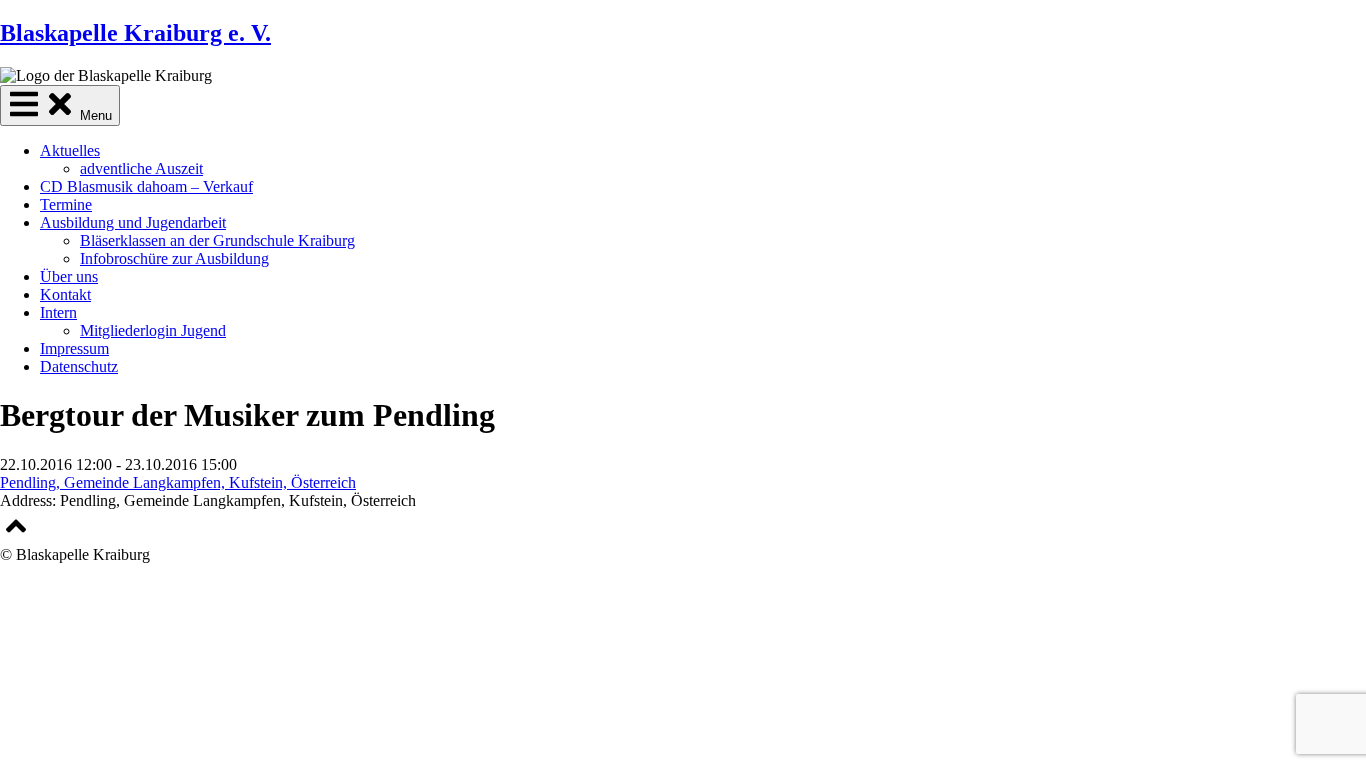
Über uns (69, 276)
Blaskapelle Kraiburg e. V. (135, 33)
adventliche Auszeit (141, 168)
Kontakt (65, 294)
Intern (58, 312)
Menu (94, 115)
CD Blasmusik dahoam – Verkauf (146, 186)
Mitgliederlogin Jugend (153, 330)
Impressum (74, 348)
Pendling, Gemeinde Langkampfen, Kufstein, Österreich (178, 482)
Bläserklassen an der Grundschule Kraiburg (217, 240)
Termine (66, 204)
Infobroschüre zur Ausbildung (174, 258)
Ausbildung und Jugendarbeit (133, 222)
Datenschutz (79, 366)
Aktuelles (70, 150)
